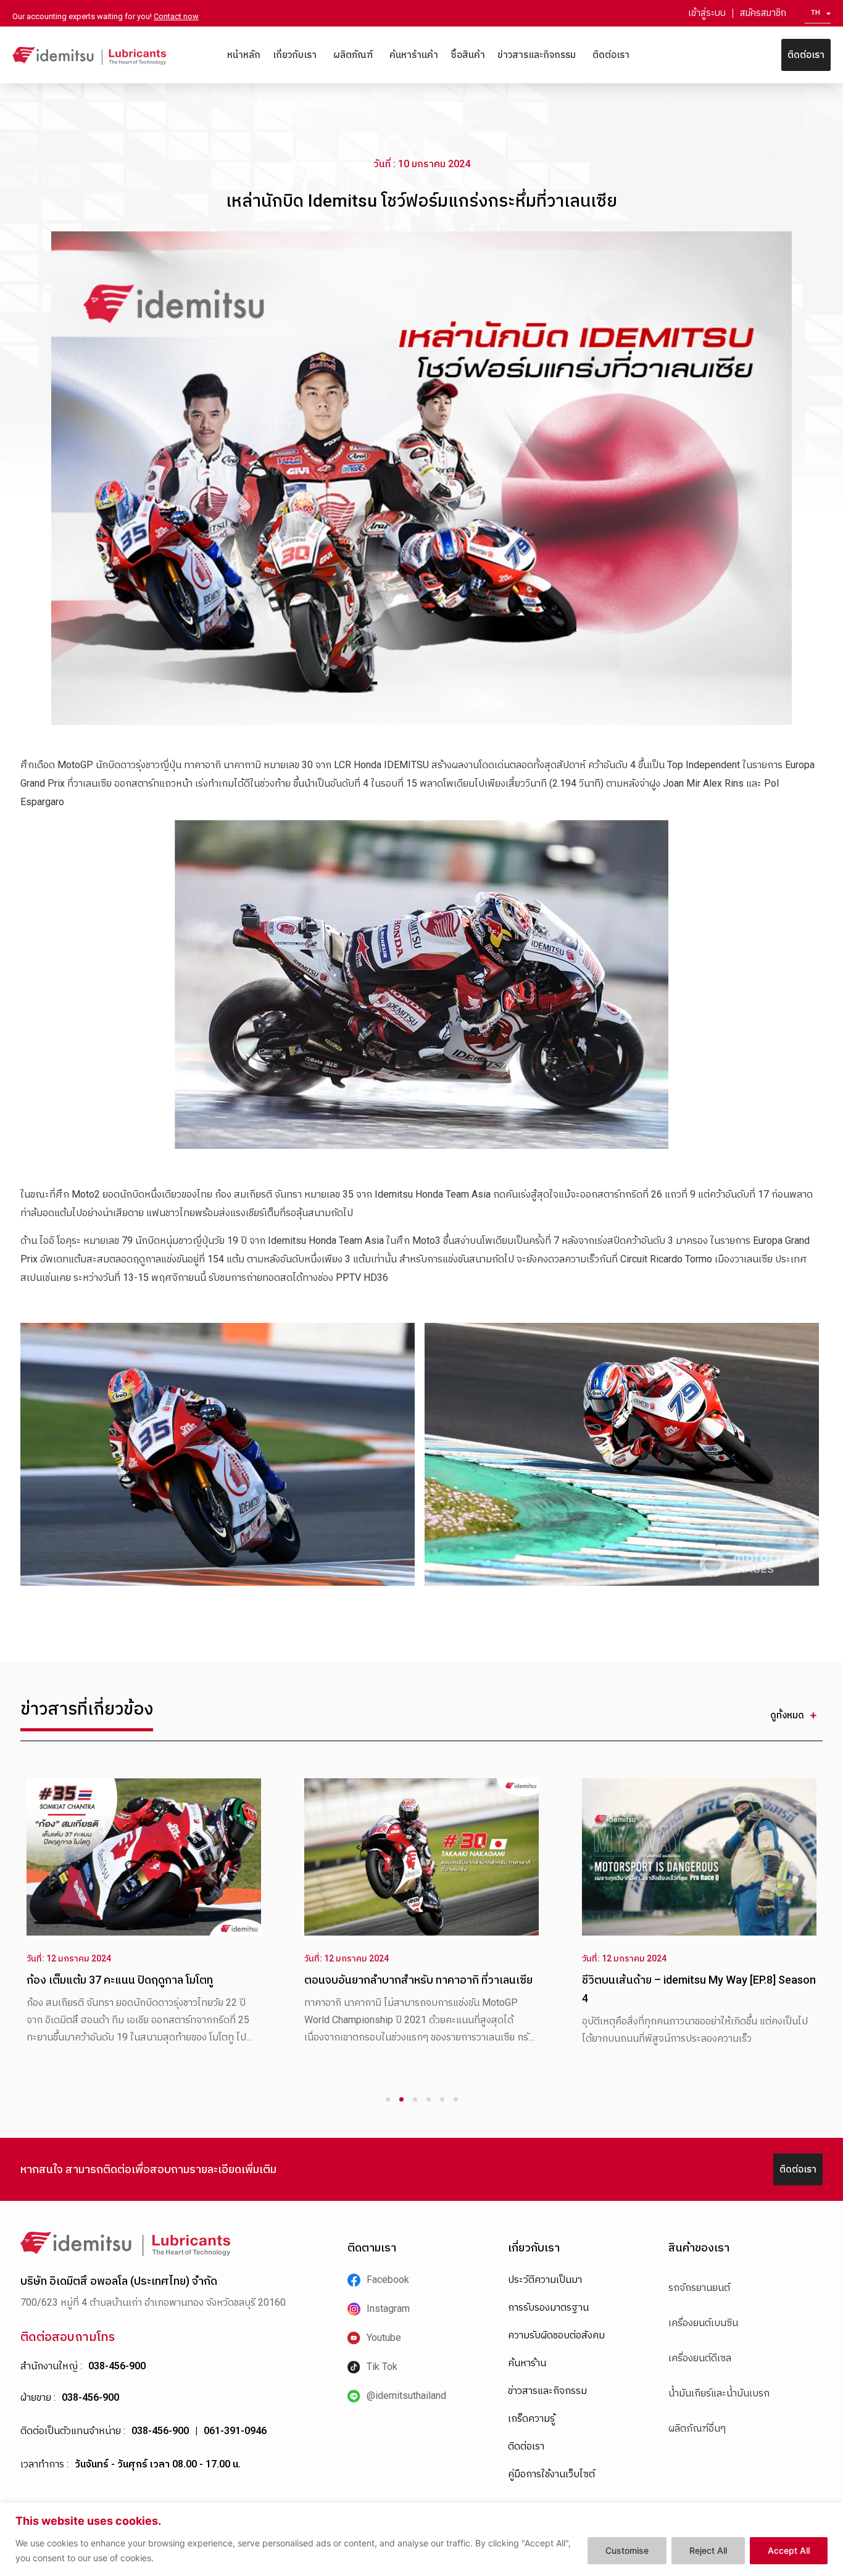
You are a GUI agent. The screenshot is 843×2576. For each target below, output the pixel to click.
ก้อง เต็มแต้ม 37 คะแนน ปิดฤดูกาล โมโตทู (100, 1980)
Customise (627, 2550)
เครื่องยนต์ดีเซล (700, 2358)
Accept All (789, 2550)
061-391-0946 (235, 2431)
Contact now (176, 16)
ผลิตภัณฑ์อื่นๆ (697, 2428)
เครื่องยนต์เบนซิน (703, 2323)
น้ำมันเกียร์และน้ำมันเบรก (719, 2393)
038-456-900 (117, 2366)
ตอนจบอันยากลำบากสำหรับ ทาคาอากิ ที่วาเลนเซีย (399, 1980)
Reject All (708, 2550)
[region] (421, 2539)
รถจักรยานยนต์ (699, 2288)
